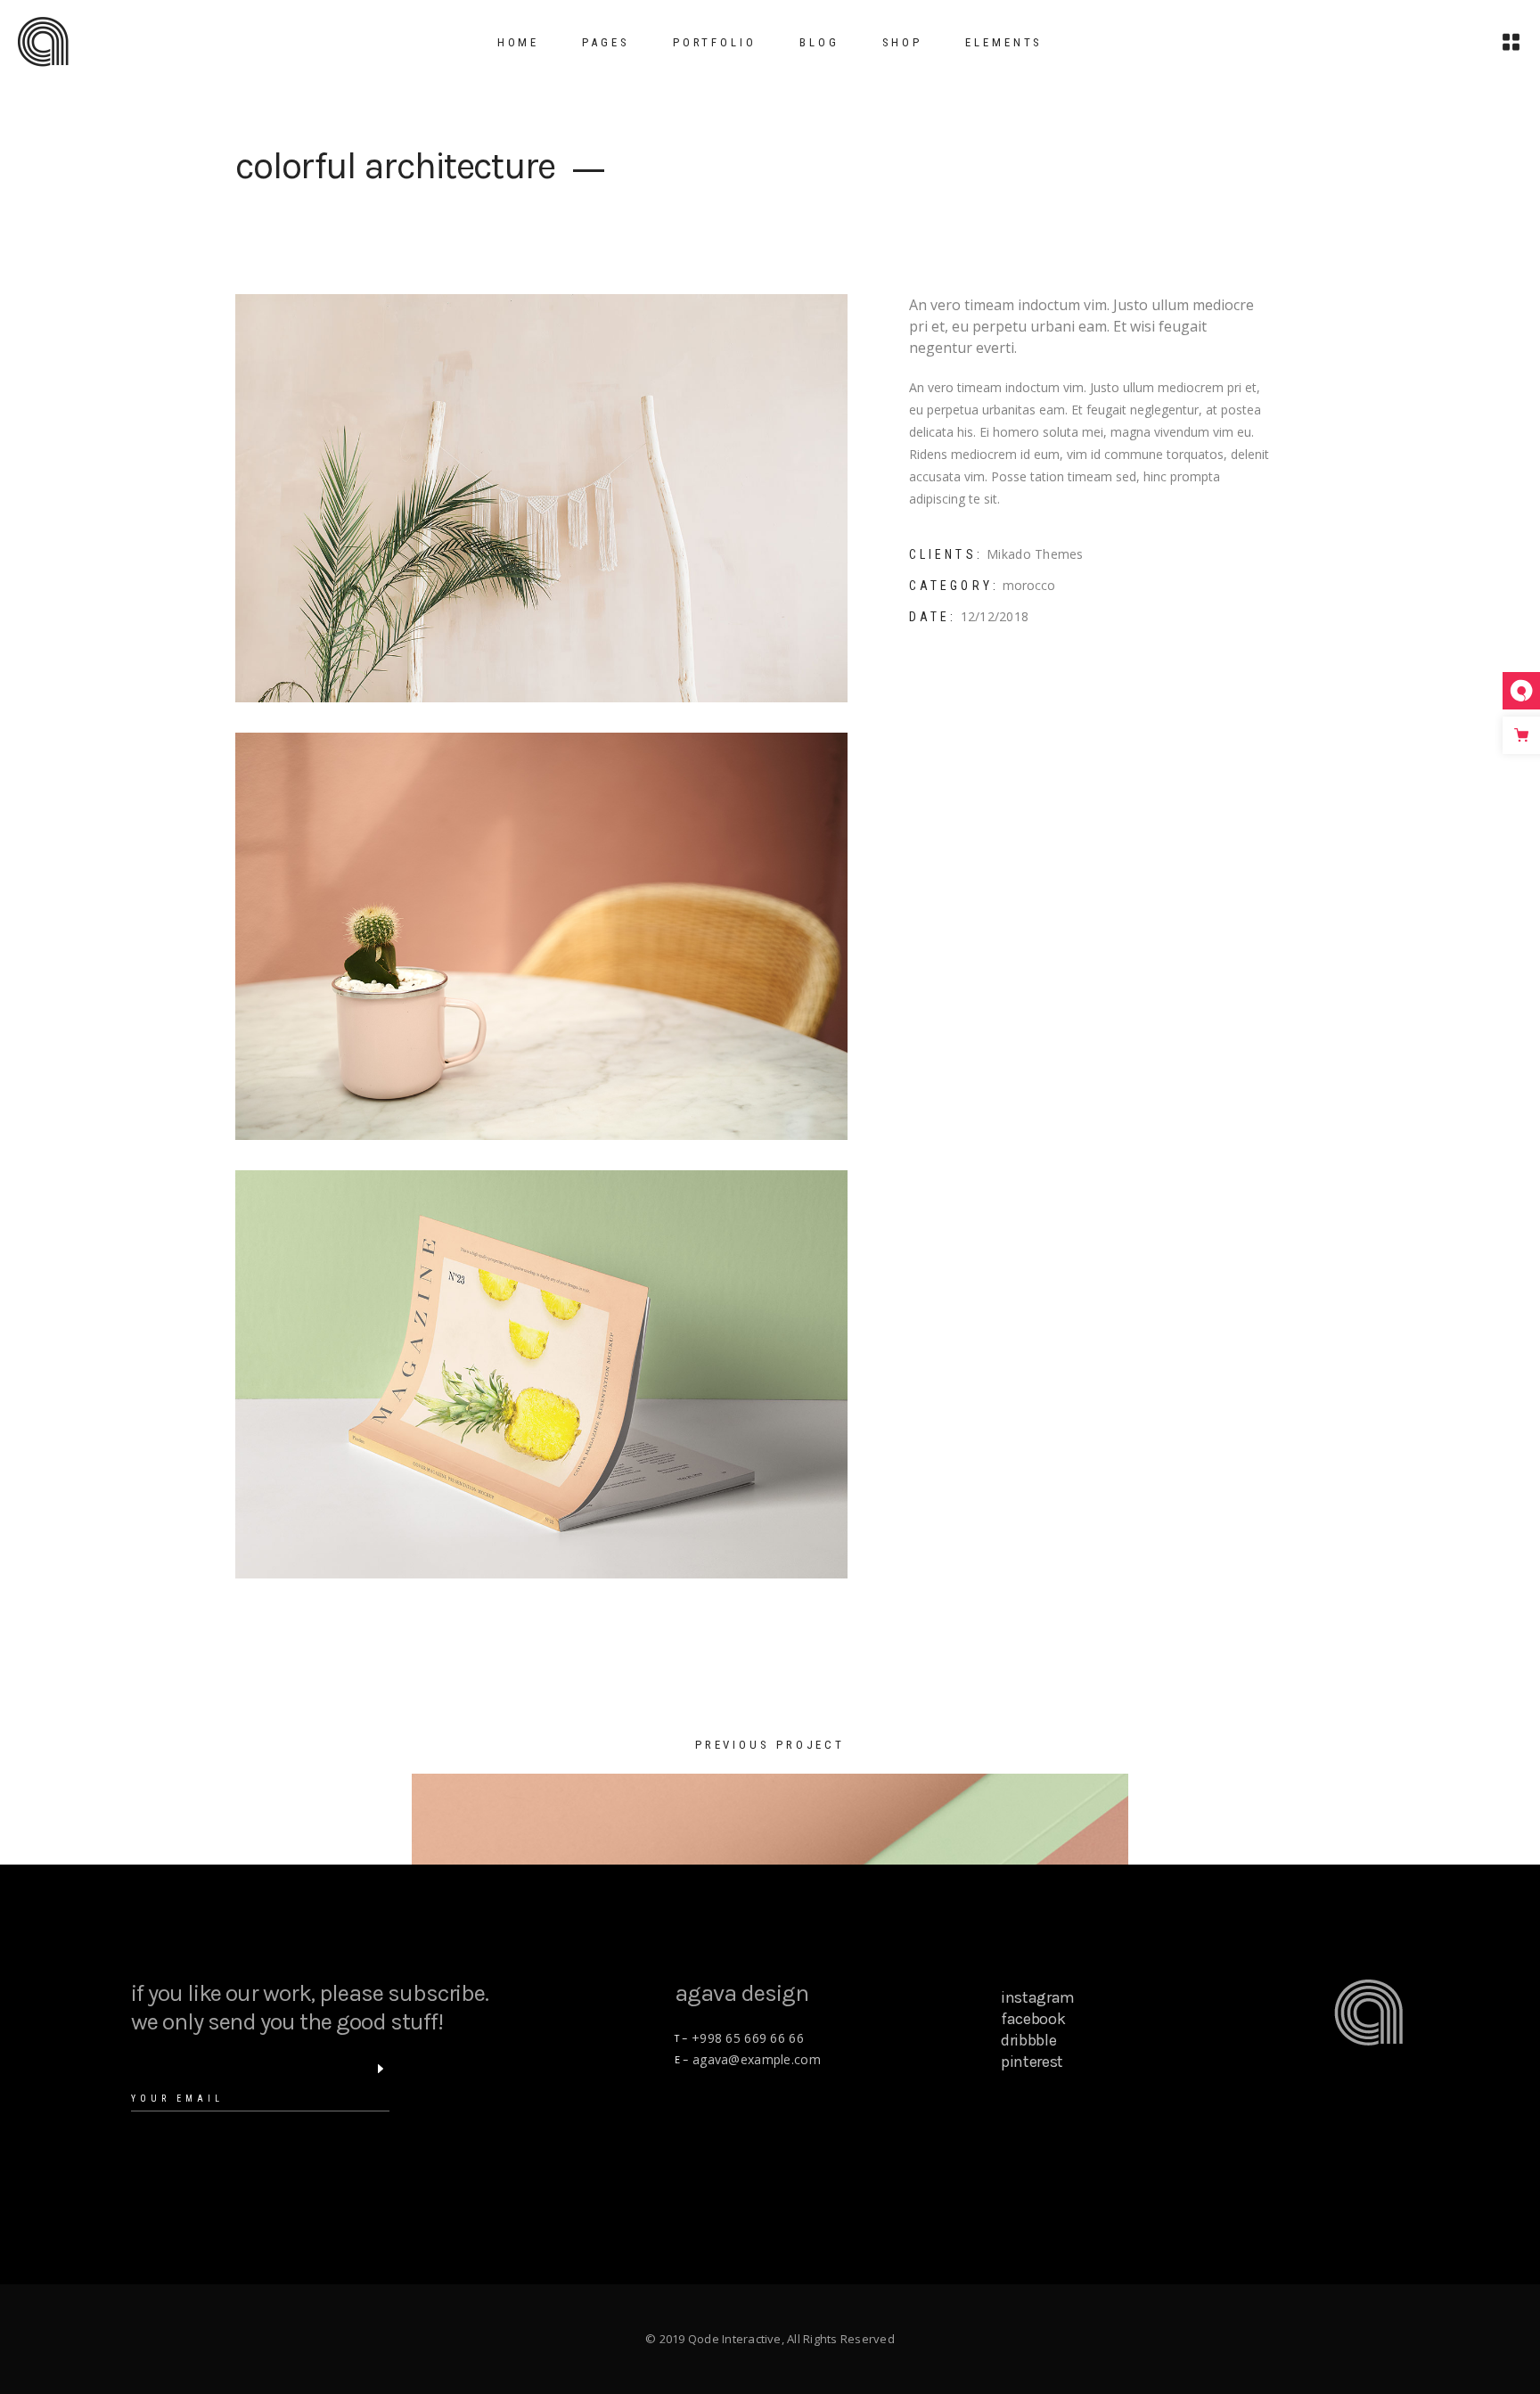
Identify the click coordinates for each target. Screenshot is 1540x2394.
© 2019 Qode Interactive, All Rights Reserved (770, 2339)
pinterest (1032, 2062)
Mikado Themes (1035, 554)
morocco (1029, 585)
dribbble (1028, 2040)
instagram (1038, 1997)
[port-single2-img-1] (542, 937)
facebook (1033, 2019)
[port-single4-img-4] (542, 498)
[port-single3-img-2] (542, 1374)
